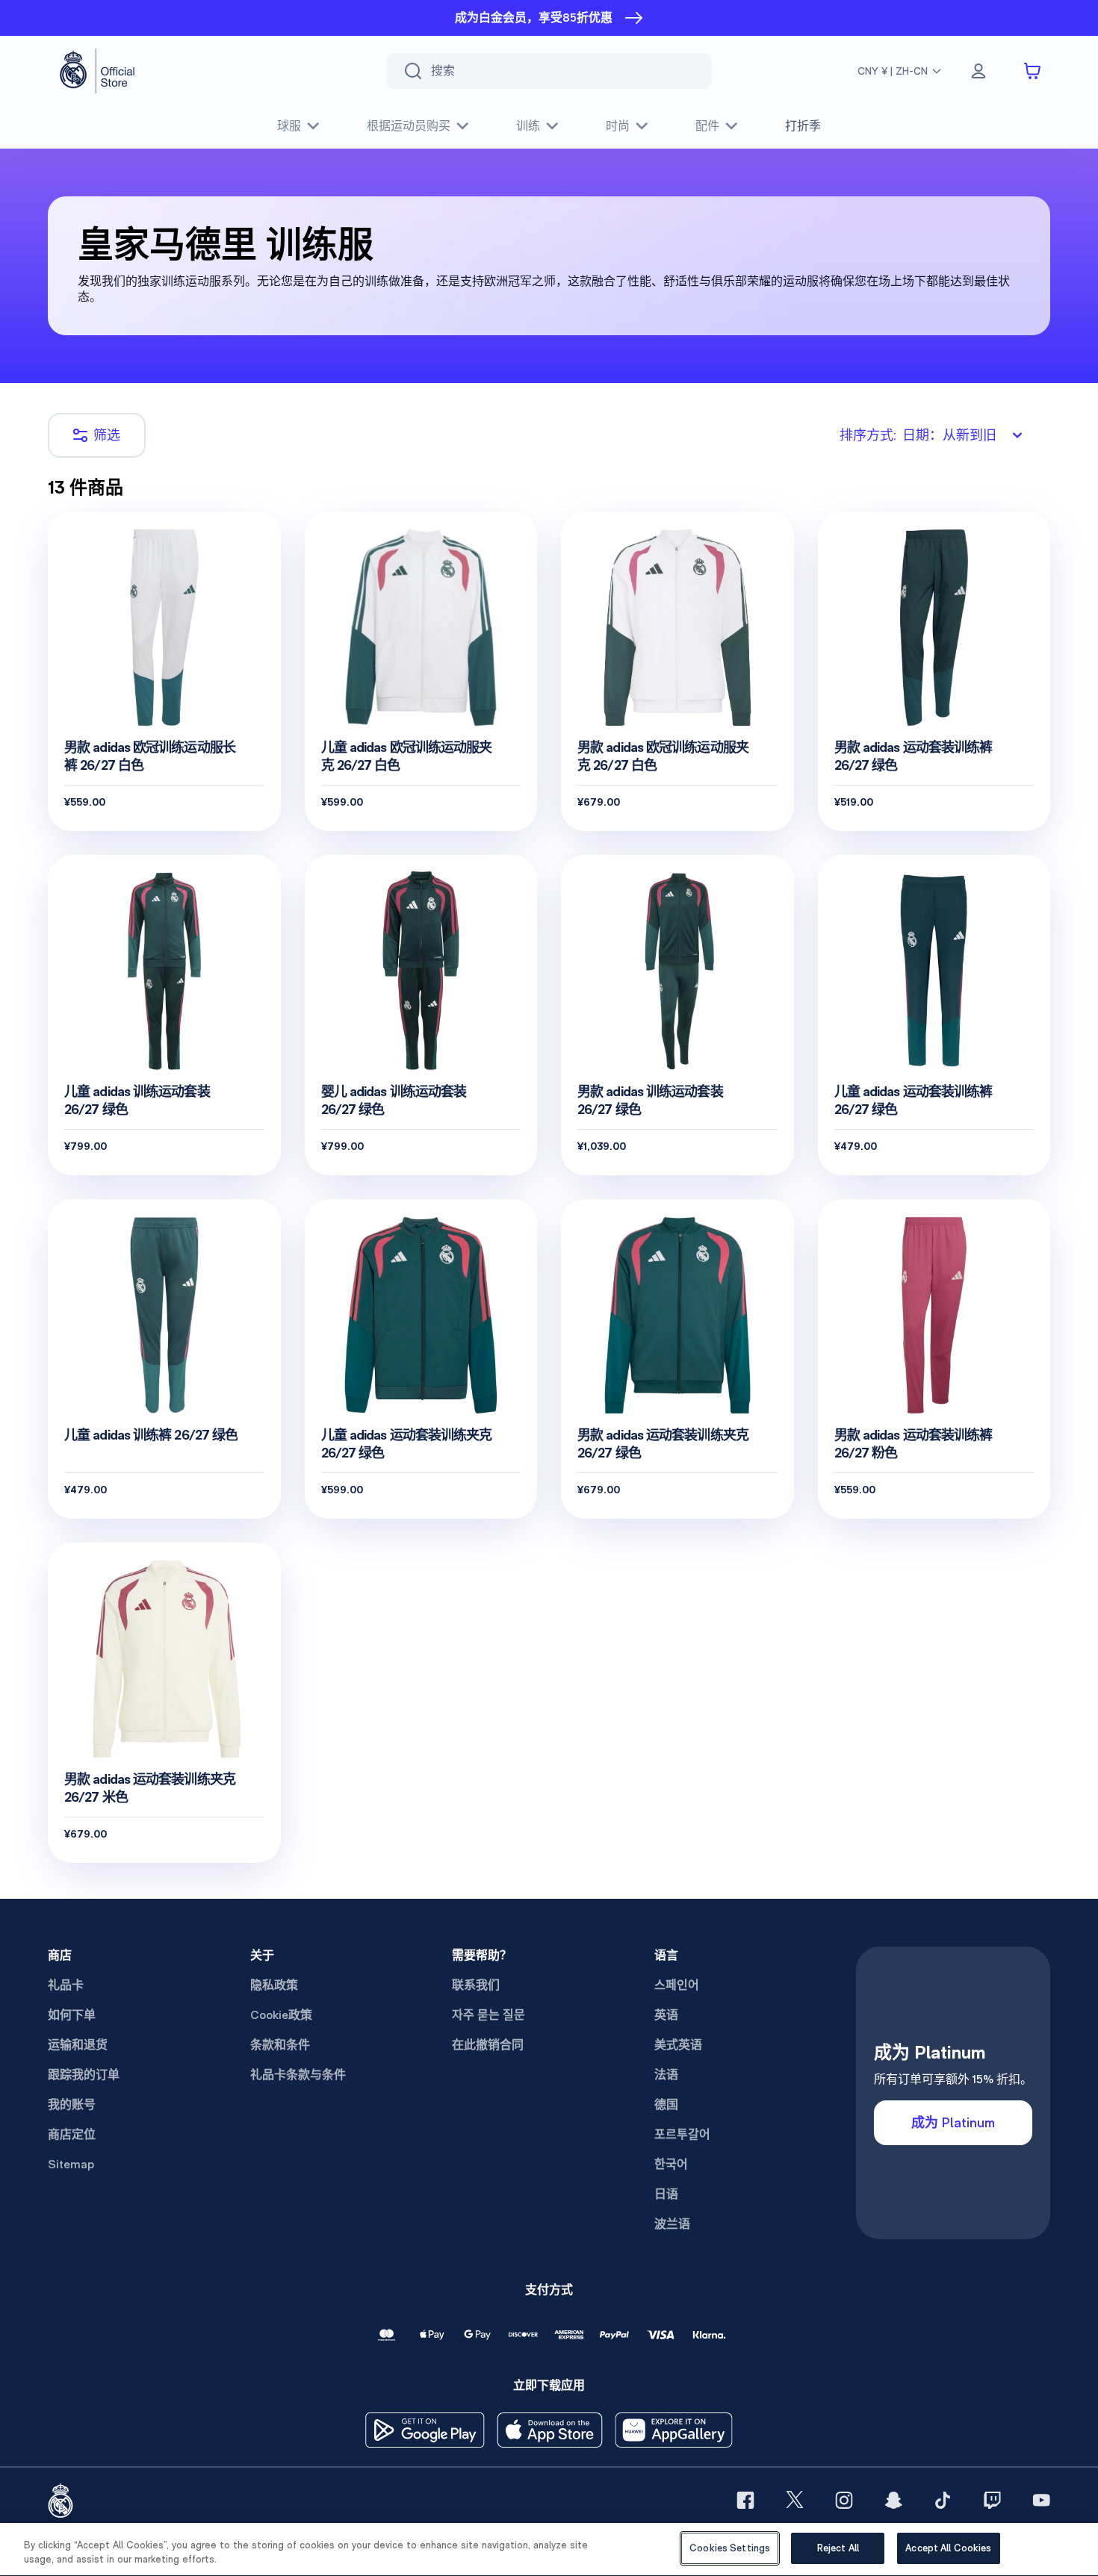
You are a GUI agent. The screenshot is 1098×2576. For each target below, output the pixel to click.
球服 (289, 126)
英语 (666, 2015)
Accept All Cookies (948, 2548)
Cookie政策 (281, 2015)
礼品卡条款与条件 (298, 2075)
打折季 (803, 126)
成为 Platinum (953, 2122)
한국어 (671, 2164)
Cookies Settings (730, 2548)
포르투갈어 (682, 2134)
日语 (666, 2194)
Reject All (838, 2548)
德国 (666, 2104)
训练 (528, 126)
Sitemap (71, 2164)
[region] (549, 2549)
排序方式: (918, 435)
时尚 (618, 126)
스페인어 (677, 1985)
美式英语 (678, 2045)
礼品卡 (66, 1985)
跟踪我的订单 (84, 2075)
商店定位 (72, 2134)
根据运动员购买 (409, 126)
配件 (707, 126)
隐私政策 (274, 1985)
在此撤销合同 (488, 2045)
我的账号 (72, 2104)
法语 (666, 2075)
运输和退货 (78, 2045)
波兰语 (672, 2224)
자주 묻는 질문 (488, 2015)
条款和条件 (280, 2045)
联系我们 (476, 1985)
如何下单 (72, 2015)
